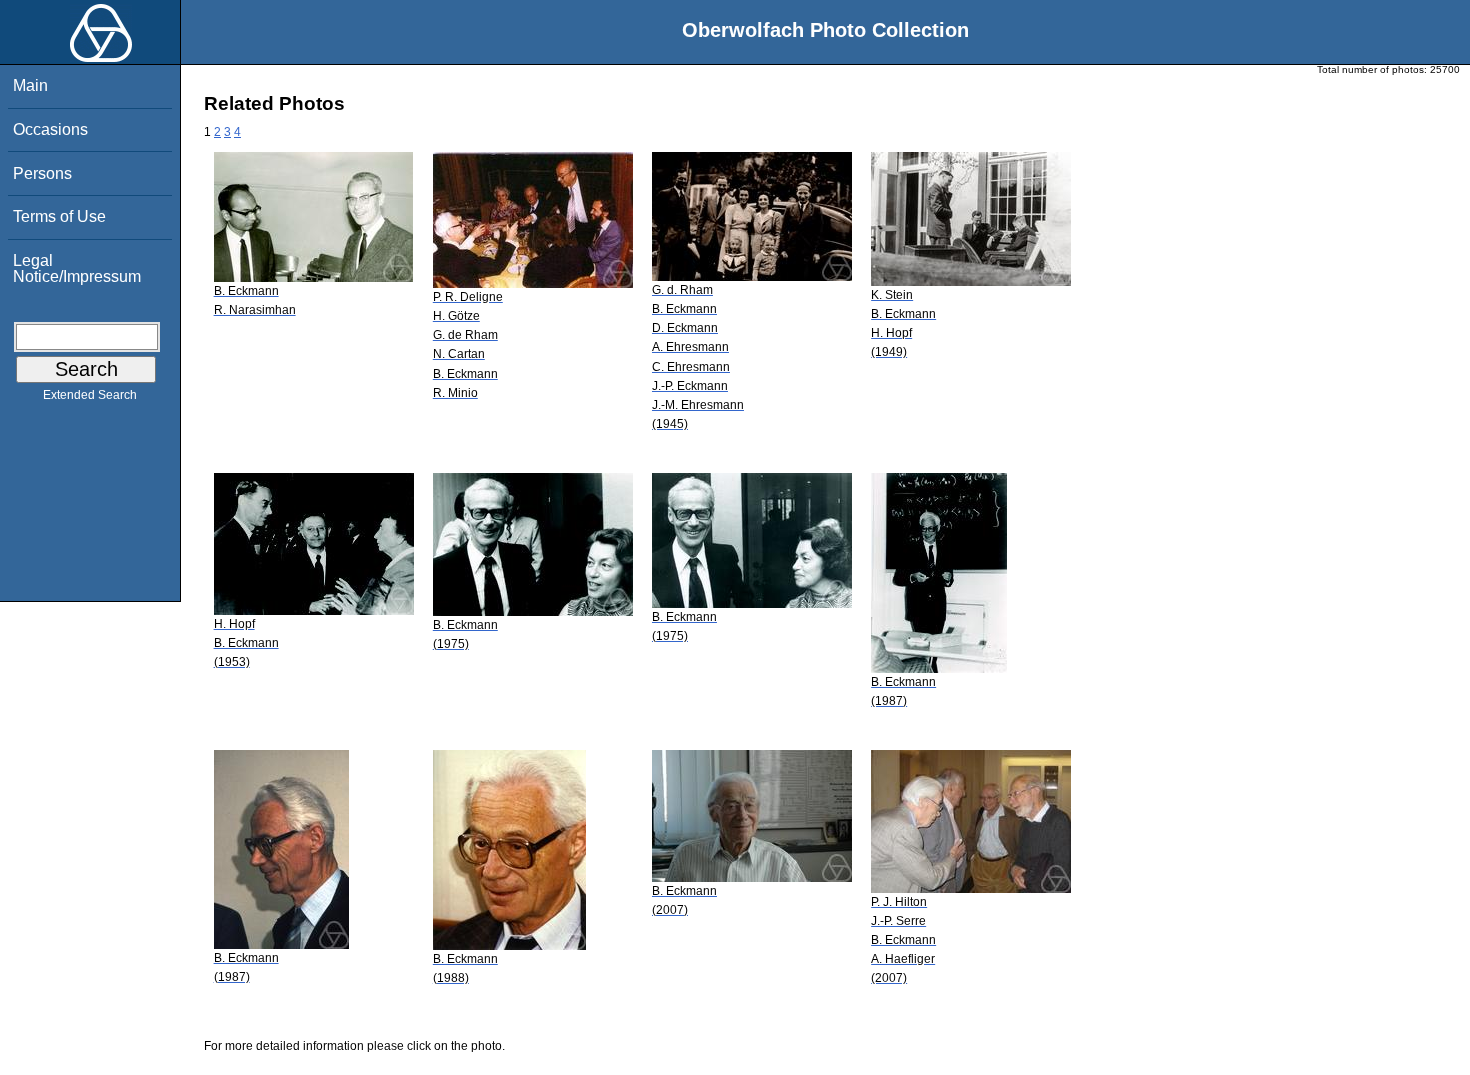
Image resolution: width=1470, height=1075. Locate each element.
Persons (42, 173)
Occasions (50, 129)
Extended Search (90, 395)
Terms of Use (59, 216)
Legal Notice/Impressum (77, 268)
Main (30, 85)
